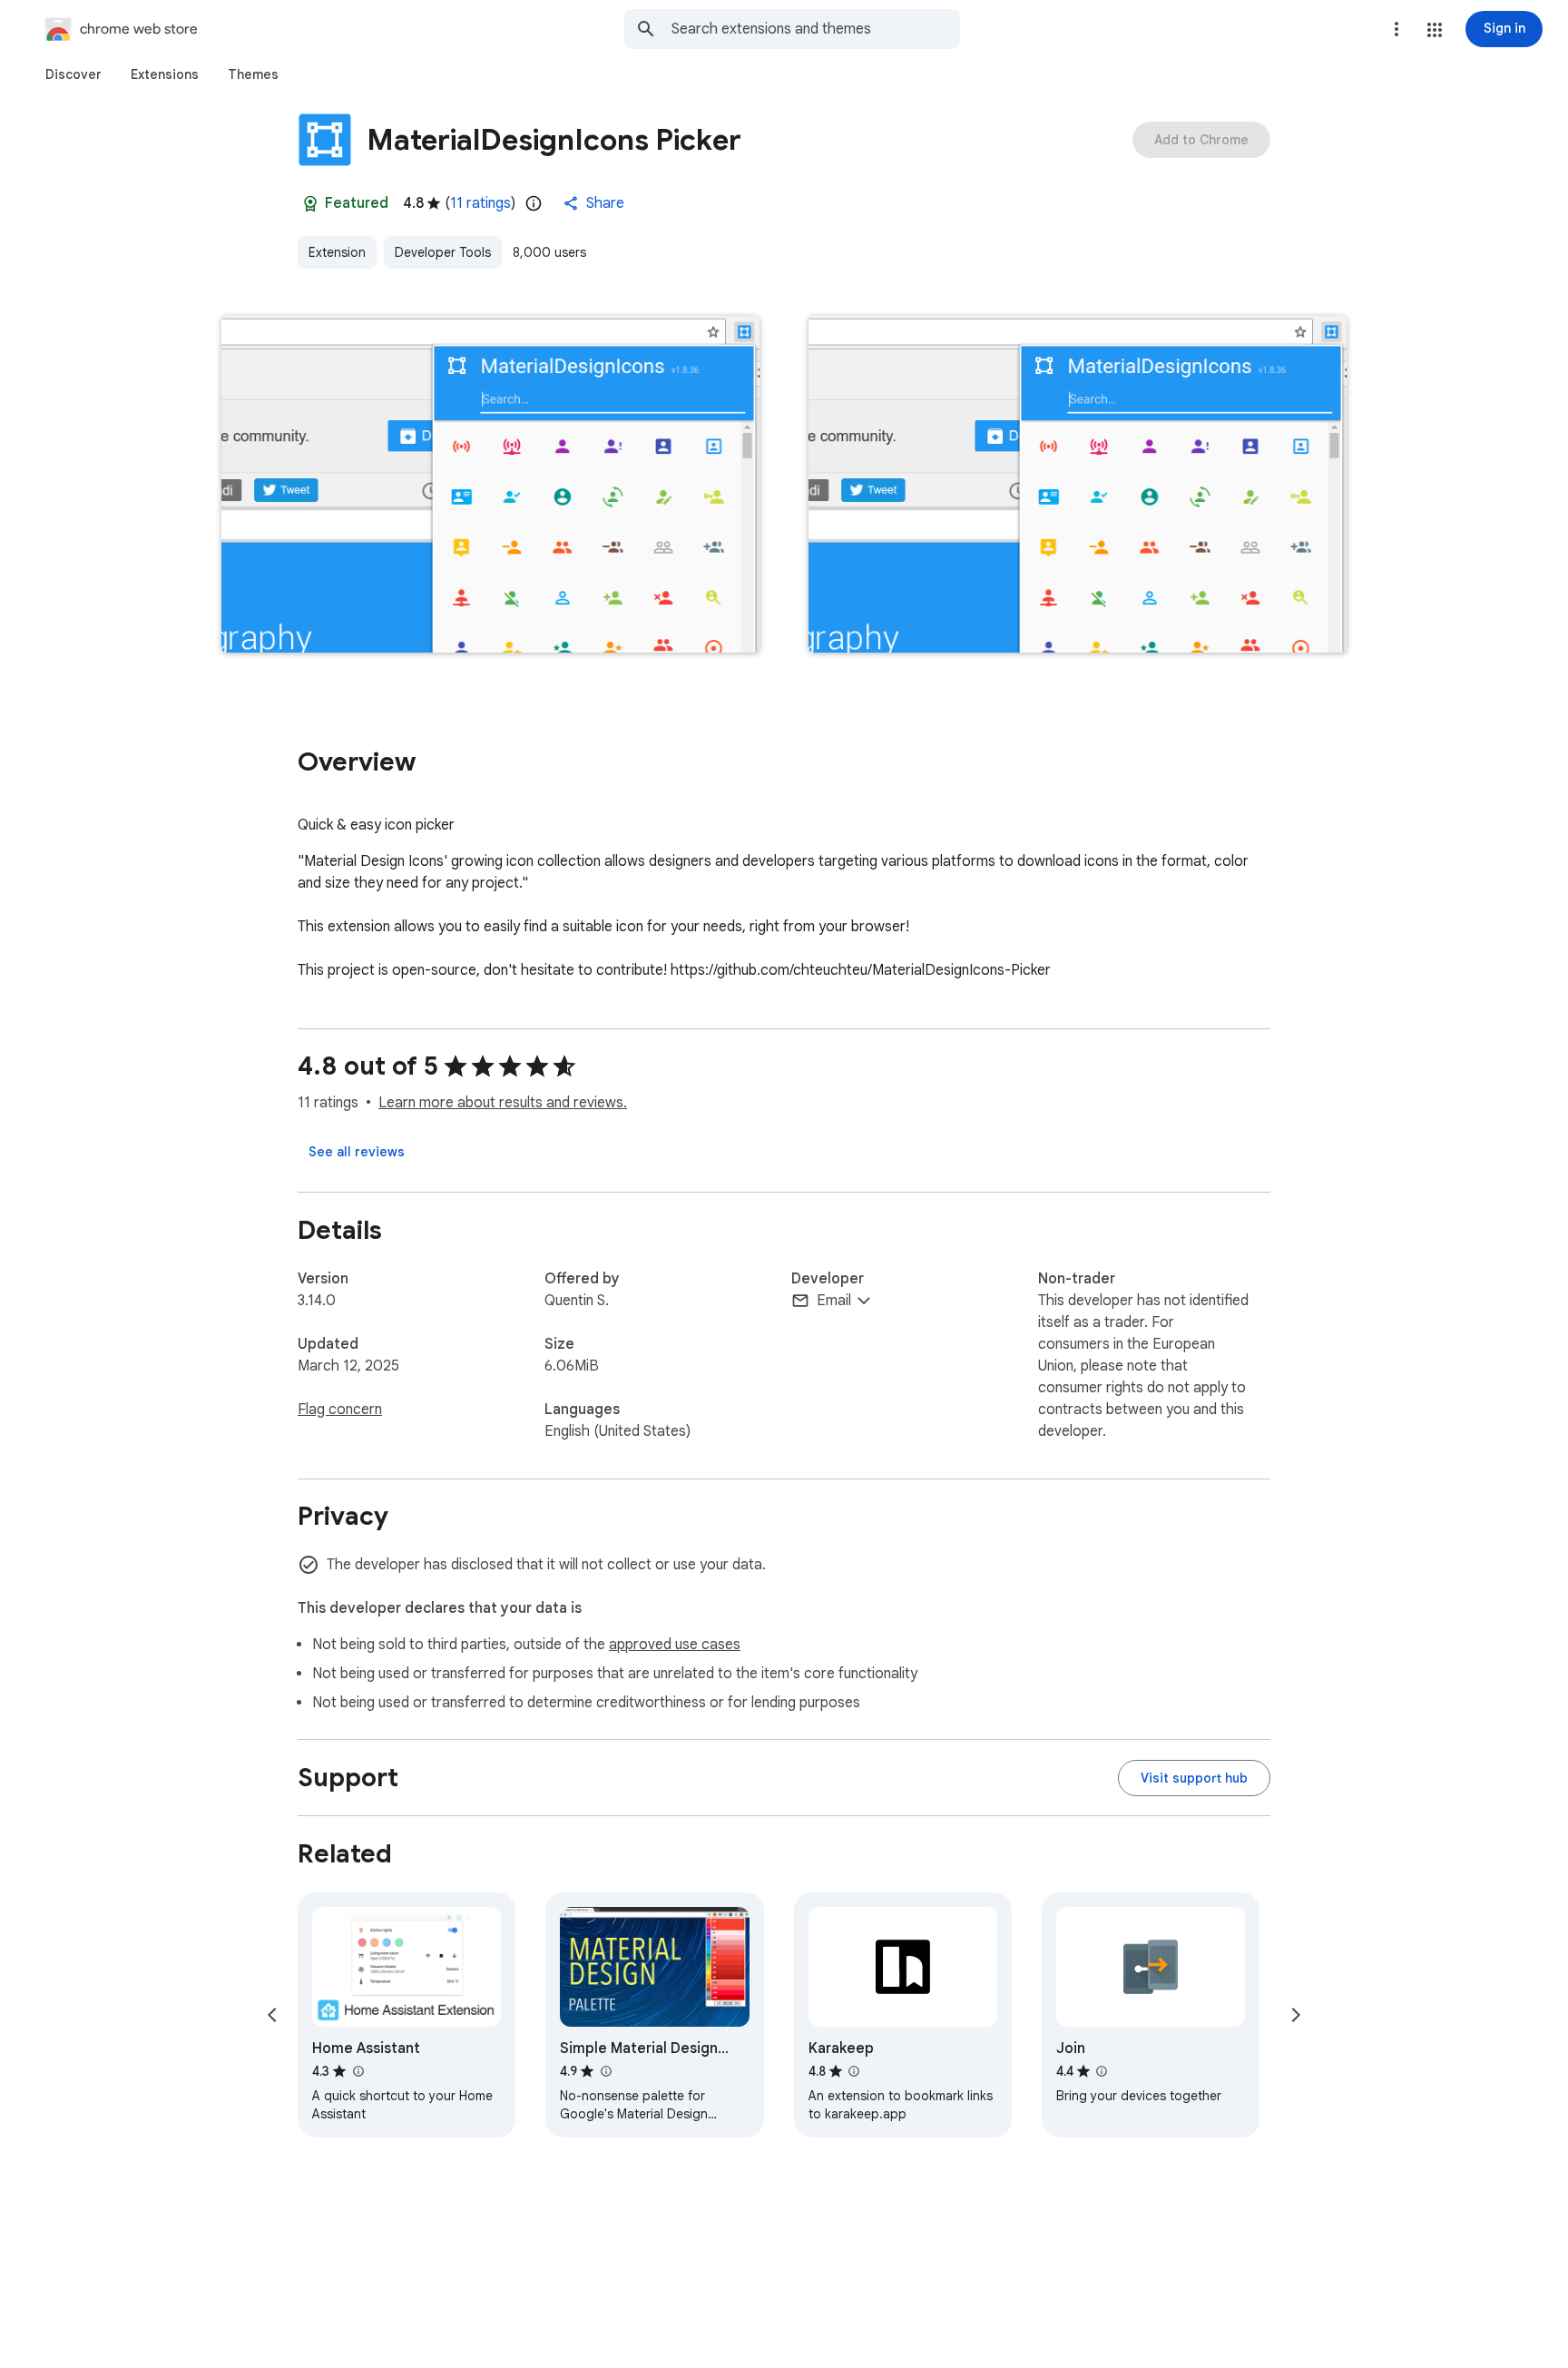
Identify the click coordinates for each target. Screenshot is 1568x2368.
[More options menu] (1396, 29)
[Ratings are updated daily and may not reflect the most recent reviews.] (534, 203)
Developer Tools (443, 252)
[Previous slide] (272, 2015)
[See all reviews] (357, 1152)
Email (834, 1301)
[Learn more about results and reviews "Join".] (1102, 2071)
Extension (337, 252)
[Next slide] (1296, 2015)
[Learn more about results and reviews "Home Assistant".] (358, 2071)
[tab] (73, 74)
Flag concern (340, 1410)
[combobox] (816, 29)
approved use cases (675, 1645)
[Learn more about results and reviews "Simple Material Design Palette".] (605, 2071)
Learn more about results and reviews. (503, 1103)
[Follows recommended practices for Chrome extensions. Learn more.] (310, 203)
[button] (1435, 30)
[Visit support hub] (1194, 1778)
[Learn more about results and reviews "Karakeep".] (854, 2071)
